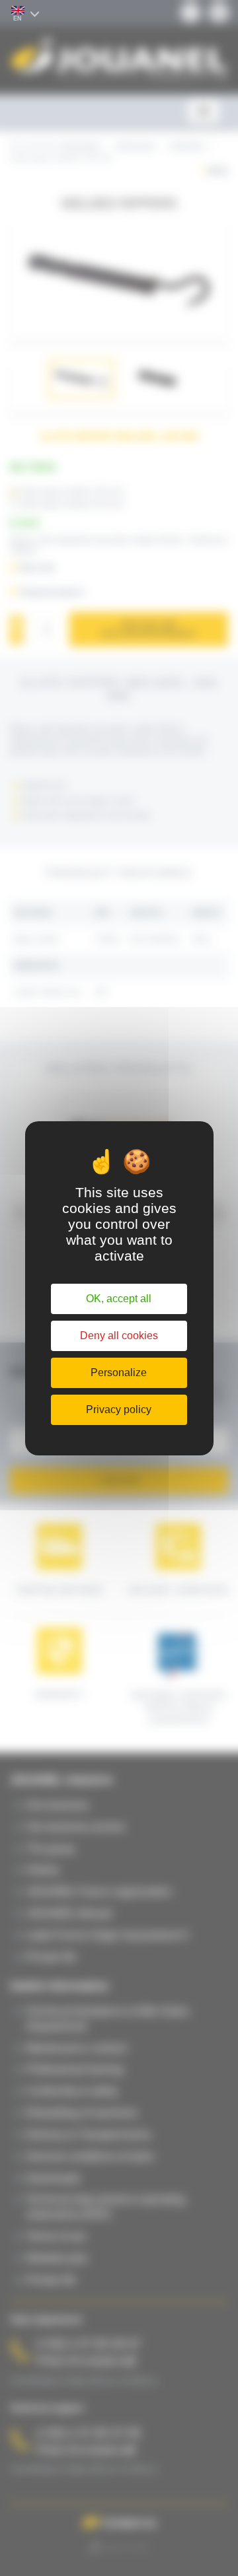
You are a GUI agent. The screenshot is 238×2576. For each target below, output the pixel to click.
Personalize (119, 1373)
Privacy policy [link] (119, 1410)
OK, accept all (119, 1299)
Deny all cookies (119, 1336)
